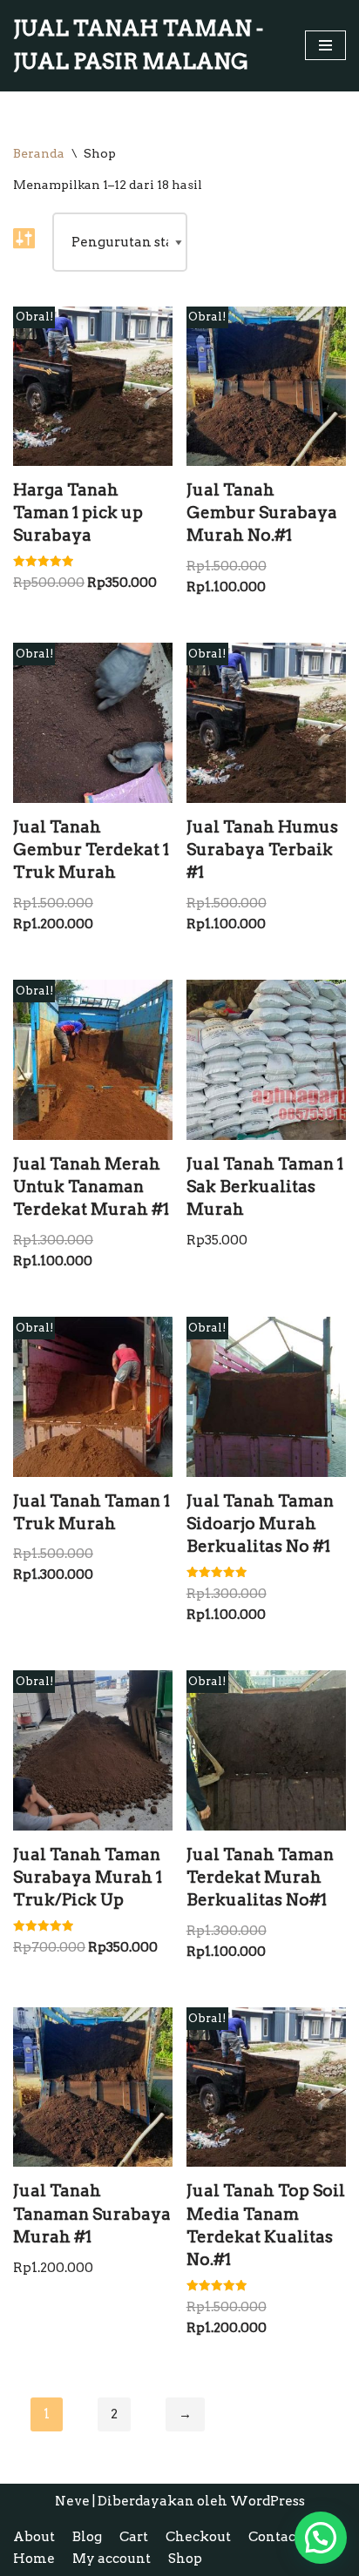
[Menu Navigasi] (325, 45)
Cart (134, 2537)
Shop (185, 2559)
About (34, 2537)
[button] (321, 2538)
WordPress (268, 2501)
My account (112, 2559)
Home (34, 2559)
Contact (274, 2537)
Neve (72, 2501)
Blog (87, 2537)
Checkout (198, 2537)
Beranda (39, 153)
